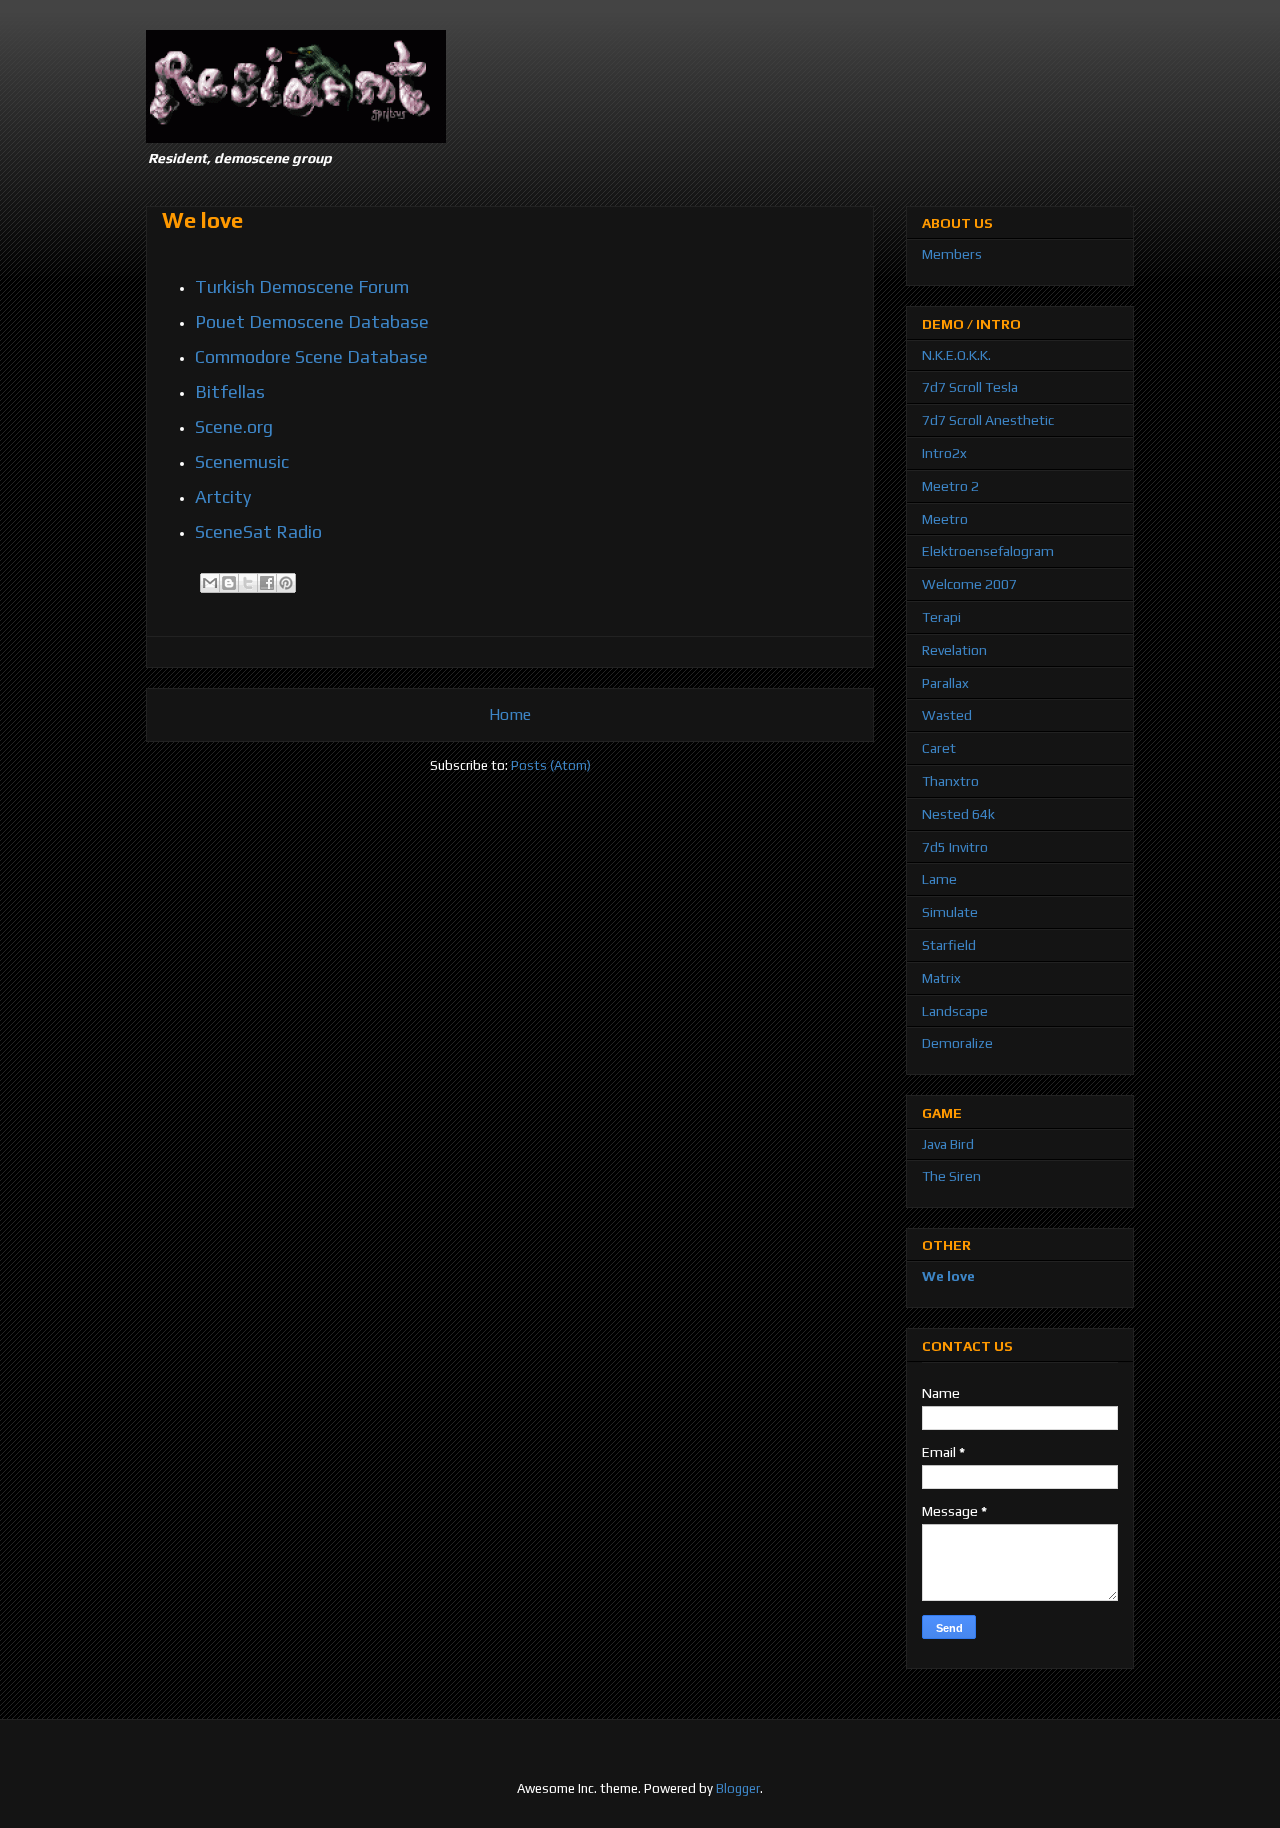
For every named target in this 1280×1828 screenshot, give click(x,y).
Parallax (945, 683)
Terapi (941, 617)
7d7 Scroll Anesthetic (988, 420)
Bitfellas (230, 391)
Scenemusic (242, 461)
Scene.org (234, 426)
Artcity (223, 496)
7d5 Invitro (955, 847)
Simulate (950, 912)
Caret (939, 748)
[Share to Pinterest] (286, 583)
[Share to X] (248, 583)
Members (952, 254)
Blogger (738, 1788)
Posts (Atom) (551, 765)
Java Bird (948, 1144)
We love (948, 1276)
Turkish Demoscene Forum (302, 286)
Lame (939, 879)
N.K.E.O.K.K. (956, 355)
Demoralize (957, 1043)
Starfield (949, 945)
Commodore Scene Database (311, 356)
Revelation (954, 650)
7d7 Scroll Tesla (970, 387)
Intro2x (944, 453)
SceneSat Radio (258, 531)
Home (510, 714)
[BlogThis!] (229, 583)
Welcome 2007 (969, 584)
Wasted (947, 715)
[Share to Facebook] (267, 583)
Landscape (955, 1011)
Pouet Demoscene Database (312, 321)
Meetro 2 (950, 486)
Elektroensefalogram (988, 551)
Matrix (941, 978)
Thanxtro (950, 781)
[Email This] (210, 583)
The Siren (951, 1176)
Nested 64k (958, 814)
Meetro (945, 519)
